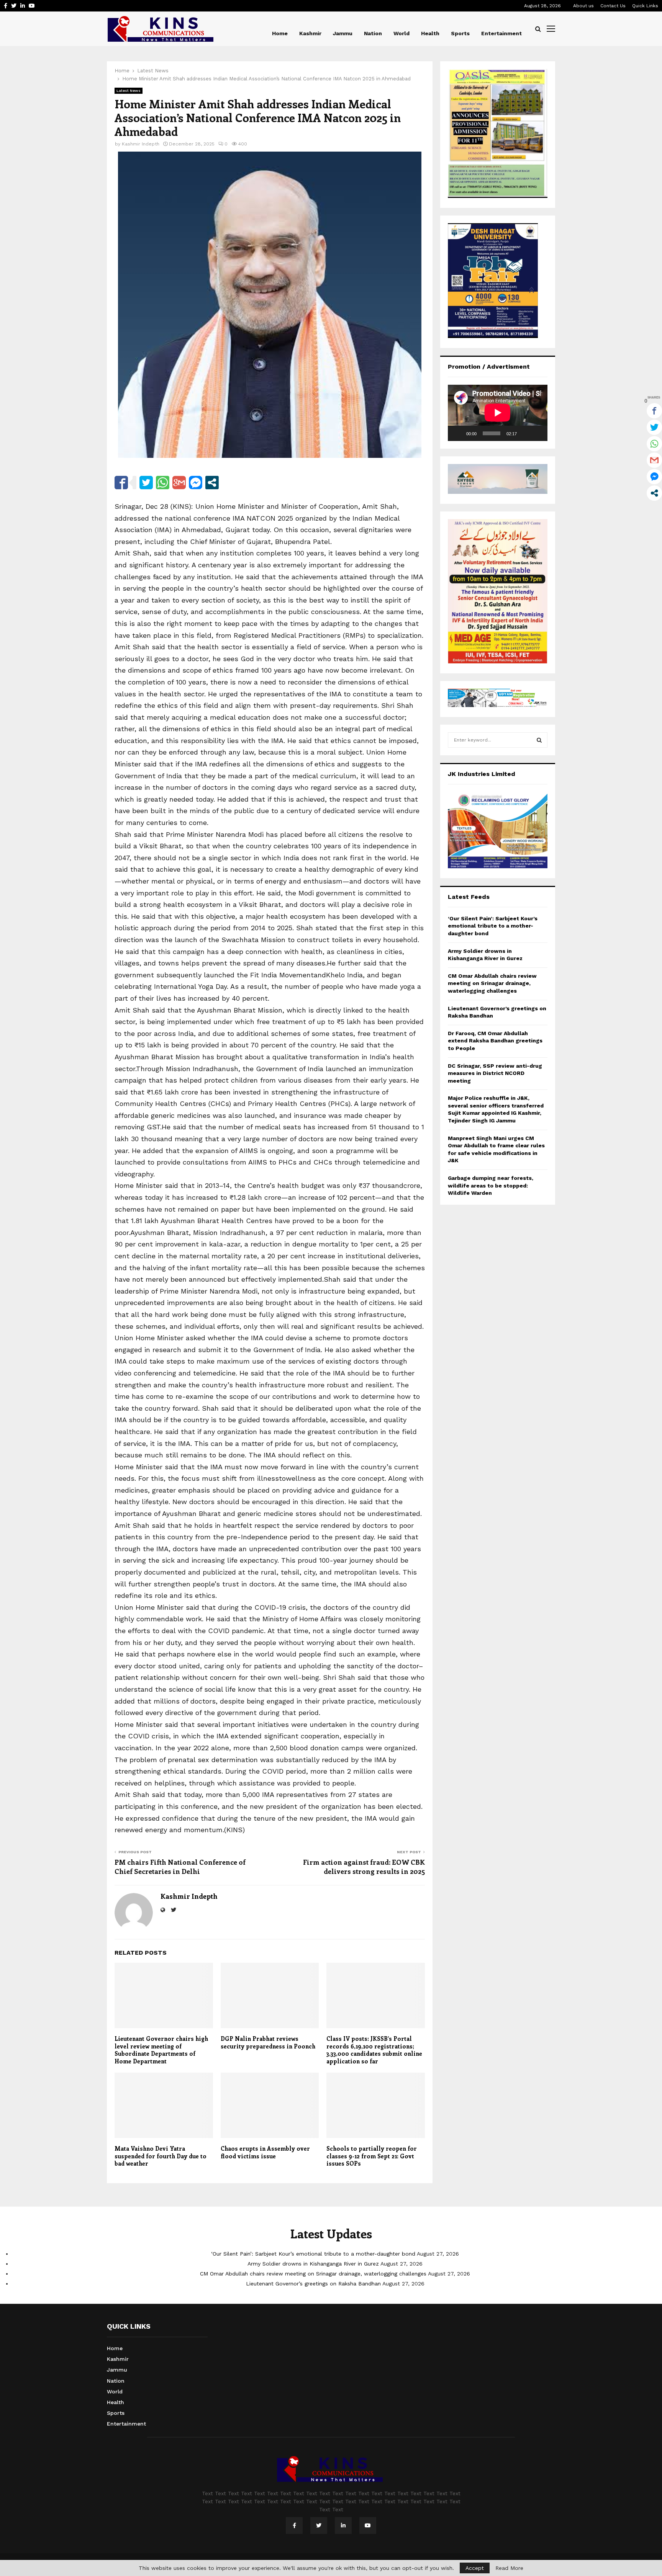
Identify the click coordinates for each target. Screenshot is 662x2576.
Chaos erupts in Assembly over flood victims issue (265, 2152)
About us (583, 6)
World (401, 33)
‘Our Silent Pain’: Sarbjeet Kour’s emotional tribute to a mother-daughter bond (493, 926)
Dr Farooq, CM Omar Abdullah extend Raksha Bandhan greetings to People (495, 1041)
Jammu (343, 33)
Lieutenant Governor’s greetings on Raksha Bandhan (313, 2284)
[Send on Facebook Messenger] (196, 483)
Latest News (129, 91)
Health (430, 33)
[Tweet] (146, 483)
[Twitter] (319, 2525)
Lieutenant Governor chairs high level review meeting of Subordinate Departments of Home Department (161, 2050)
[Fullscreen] (537, 433)
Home (280, 33)
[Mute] (525, 433)
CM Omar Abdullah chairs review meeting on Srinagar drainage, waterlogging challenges (492, 983)
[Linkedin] (343, 2525)
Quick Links (645, 6)
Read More (509, 2568)
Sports (460, 33)
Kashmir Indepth (141, 144)
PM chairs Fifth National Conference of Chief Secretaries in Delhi (180, 1867)
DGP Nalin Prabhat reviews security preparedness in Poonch (268, 2042)
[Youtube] (368, 2525)
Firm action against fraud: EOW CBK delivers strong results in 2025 (364, 1867)
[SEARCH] (539, 740)
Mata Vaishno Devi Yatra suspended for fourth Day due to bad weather (161, 2156)
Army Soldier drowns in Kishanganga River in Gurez (313, 2264)
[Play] (458, 433)
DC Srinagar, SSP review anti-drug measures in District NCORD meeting (495, 1073)
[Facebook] (294, 2525)
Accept (475, 2568)
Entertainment (501, 33)
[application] (498, 413)
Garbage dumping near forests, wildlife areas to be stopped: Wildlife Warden (491, 1185)
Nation (373, 33)
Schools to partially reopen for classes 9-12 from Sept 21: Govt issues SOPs (372, 2156)
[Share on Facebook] (121, 483)
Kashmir (310, 33)
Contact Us (613, 6)
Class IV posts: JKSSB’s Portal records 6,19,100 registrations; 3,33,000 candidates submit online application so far (374, 2050)
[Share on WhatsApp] (163, 483)
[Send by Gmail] (179, 483)
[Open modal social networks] (212, 483)
